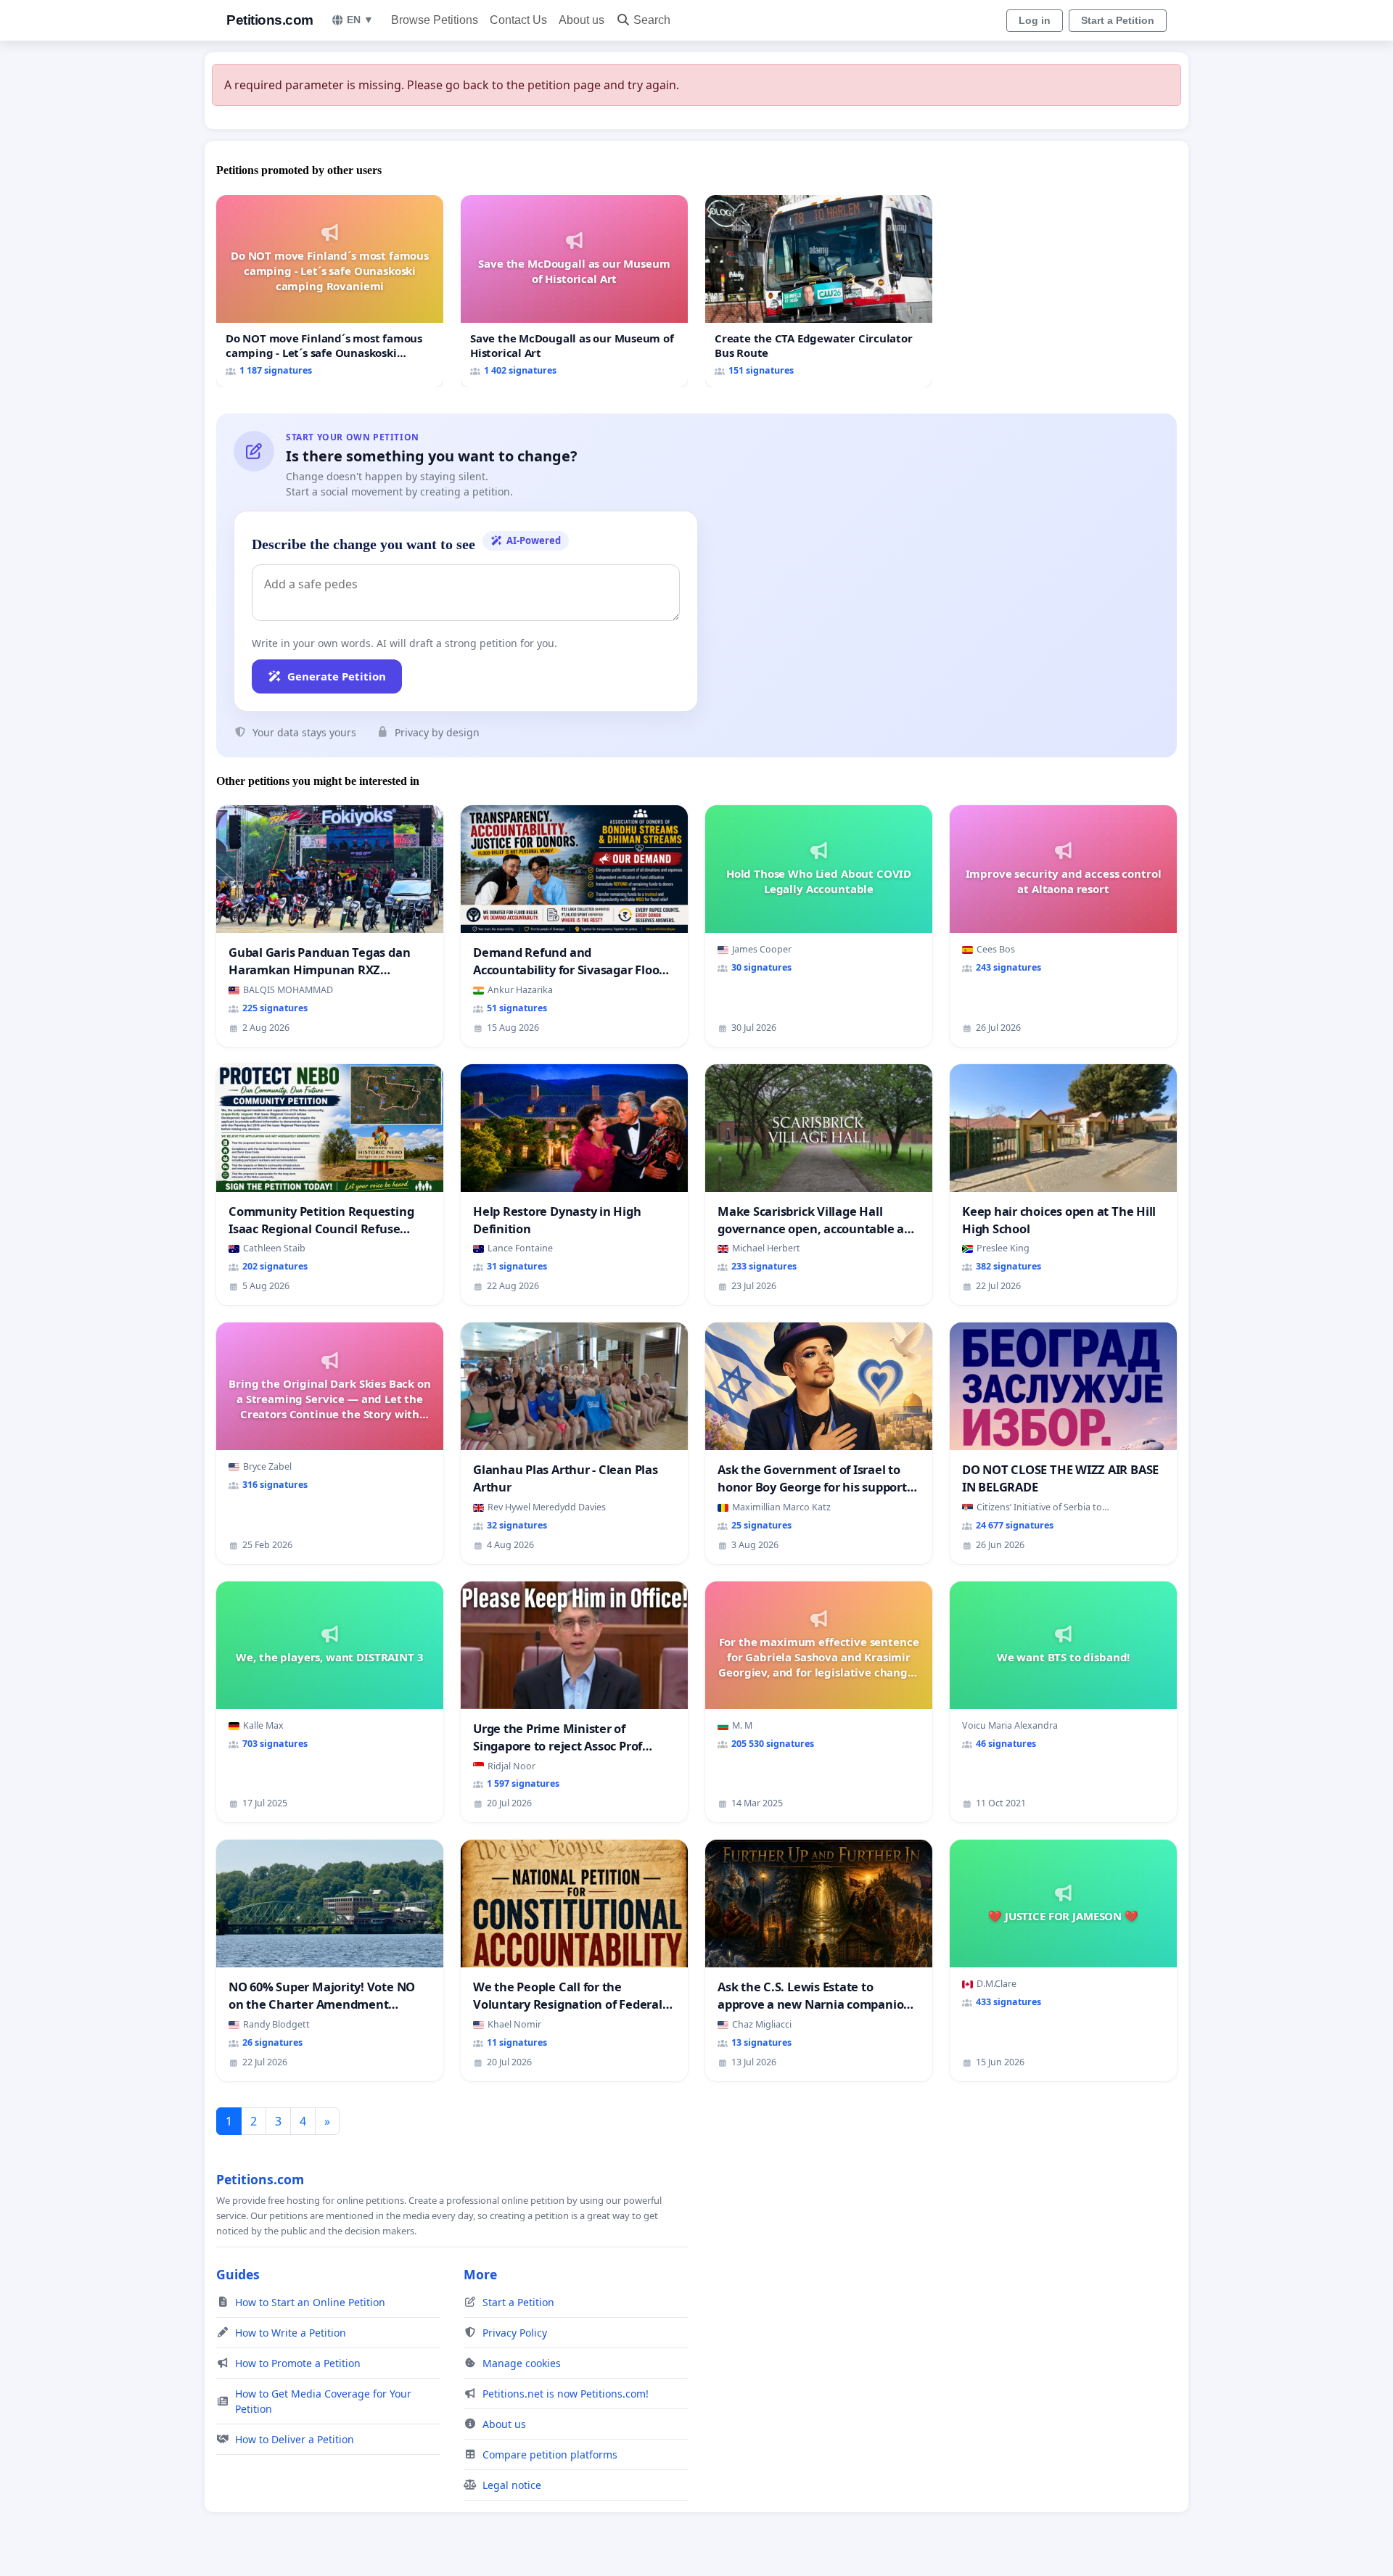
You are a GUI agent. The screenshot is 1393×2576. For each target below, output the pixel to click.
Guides (238, 2274)
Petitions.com (270, 20)
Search (652, 20)
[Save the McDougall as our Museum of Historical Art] (574, 291)
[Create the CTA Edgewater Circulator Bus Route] (819, 291)
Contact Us (518, 20)
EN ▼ (360, 20)
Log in (1035, 20)
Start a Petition (1118, 20)
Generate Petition (337, 676)
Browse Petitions (435, 20)
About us (582, 20)
